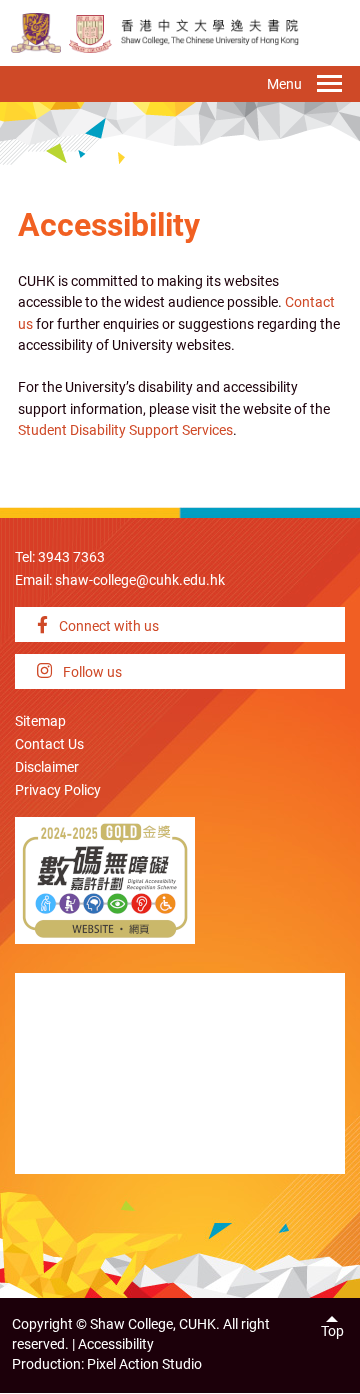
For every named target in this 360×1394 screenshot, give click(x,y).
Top (332, 1331)
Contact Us (49, 744)
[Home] (90, 33)
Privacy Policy (58, 790)
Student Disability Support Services (125, 430)
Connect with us (107, 626)
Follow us (91, 672)
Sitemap (40, 721)
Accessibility (116, 1344)
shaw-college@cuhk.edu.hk (140, 580)
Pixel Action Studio (144, 1364)
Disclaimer (47, 767)
